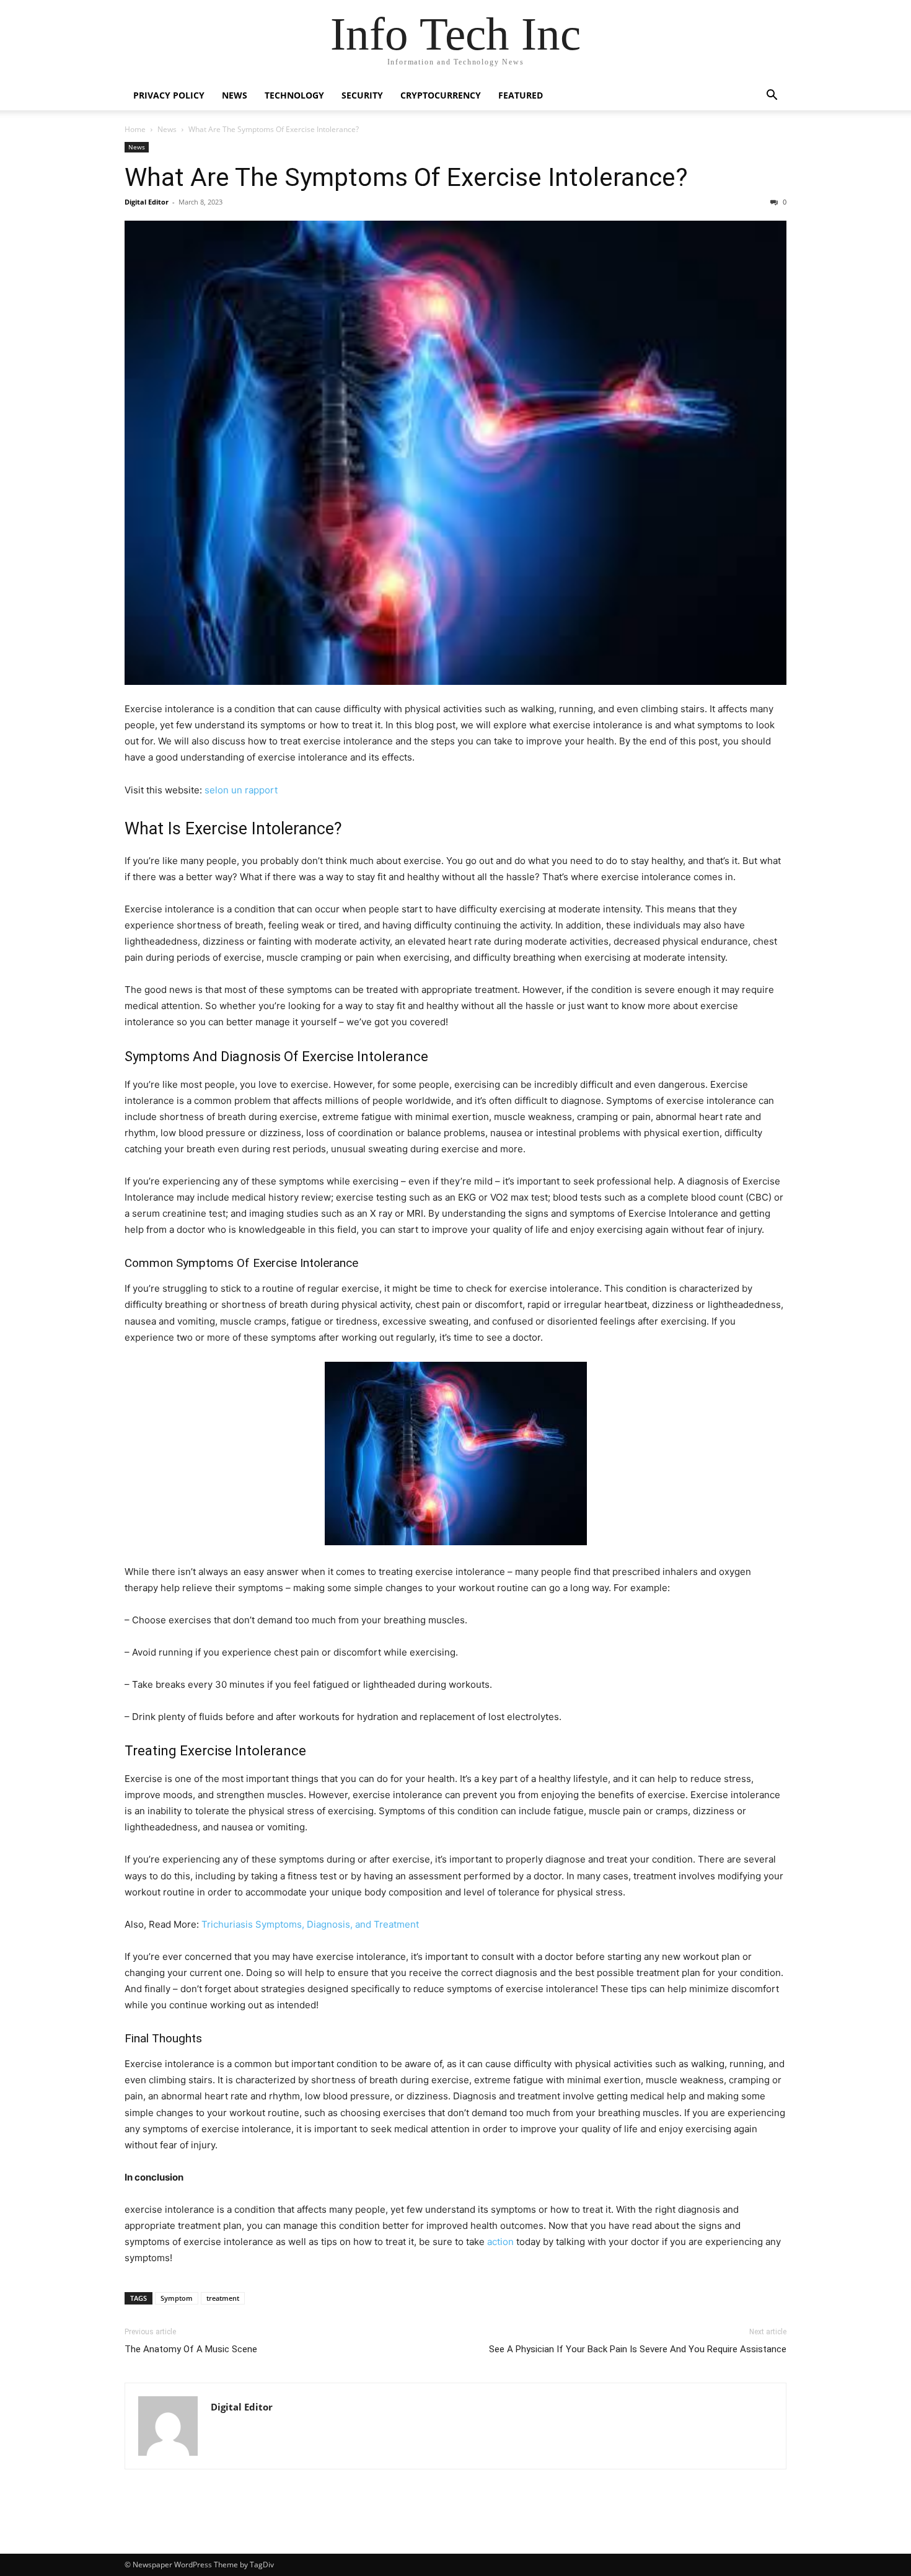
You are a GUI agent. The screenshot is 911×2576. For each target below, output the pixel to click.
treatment (223, 2298)
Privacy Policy (169, 95)
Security (362, 95)
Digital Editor (147, 202)
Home (135, 129)
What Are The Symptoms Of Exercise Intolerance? (406, 177)
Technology (294, 95)
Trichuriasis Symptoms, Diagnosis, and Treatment (310, 1924)
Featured (521, 95)
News (235, 95)
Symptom (177, 2298)
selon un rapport (241, 790)
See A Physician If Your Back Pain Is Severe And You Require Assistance (638, 2349)
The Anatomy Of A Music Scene (191, 2349)
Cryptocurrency (441, 95)
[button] (772, 96)
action (500, 2242)
